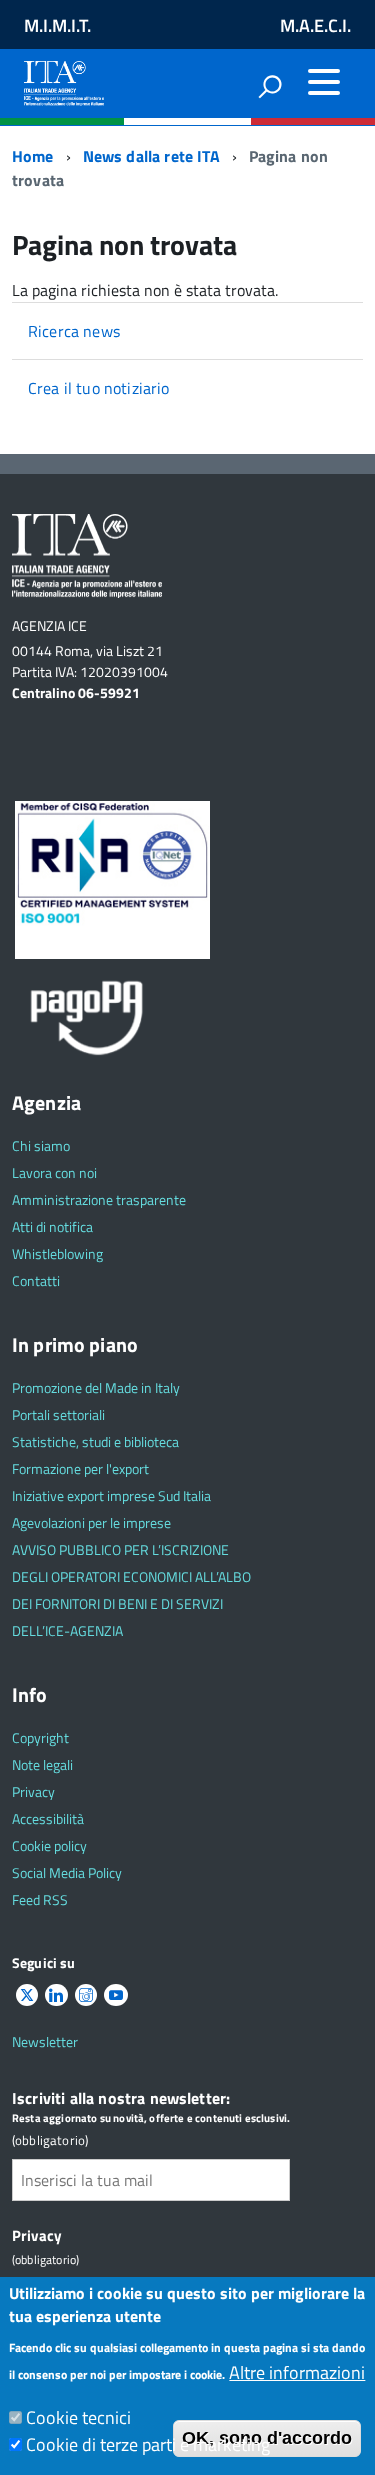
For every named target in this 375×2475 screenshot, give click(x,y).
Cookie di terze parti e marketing (148, 2444)
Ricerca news (74, 331)
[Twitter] (27, 1995)
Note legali (42, 1764)
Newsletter (45, 2041)
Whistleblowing (57, 1253)
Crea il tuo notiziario (99, 388)
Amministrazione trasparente (99, 1199)
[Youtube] (116, 1995)
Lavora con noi (54, 1172)
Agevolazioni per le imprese (91, 1522)
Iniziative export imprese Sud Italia (111, 1495)
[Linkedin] (56, 1995)
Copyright (40, 1737)
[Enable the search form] (270, 86)
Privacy (33, 1791)
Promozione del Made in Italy (96, 1387)
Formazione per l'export (80, 1468)
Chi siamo (41, 1145)
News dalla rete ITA (151, 156)
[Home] (64, 79)
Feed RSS (40, 1899)
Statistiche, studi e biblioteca (95, 1441)
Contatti (36, 1280)
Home (33, 156)
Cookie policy (49, 1845)
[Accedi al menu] (324, 82)
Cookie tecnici (78, 2417)
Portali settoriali (58, 1414)
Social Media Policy (67, 1872)
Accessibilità (48, 1818)
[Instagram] (86, 1995)
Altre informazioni (297, 2372)
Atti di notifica (52, 1226)
